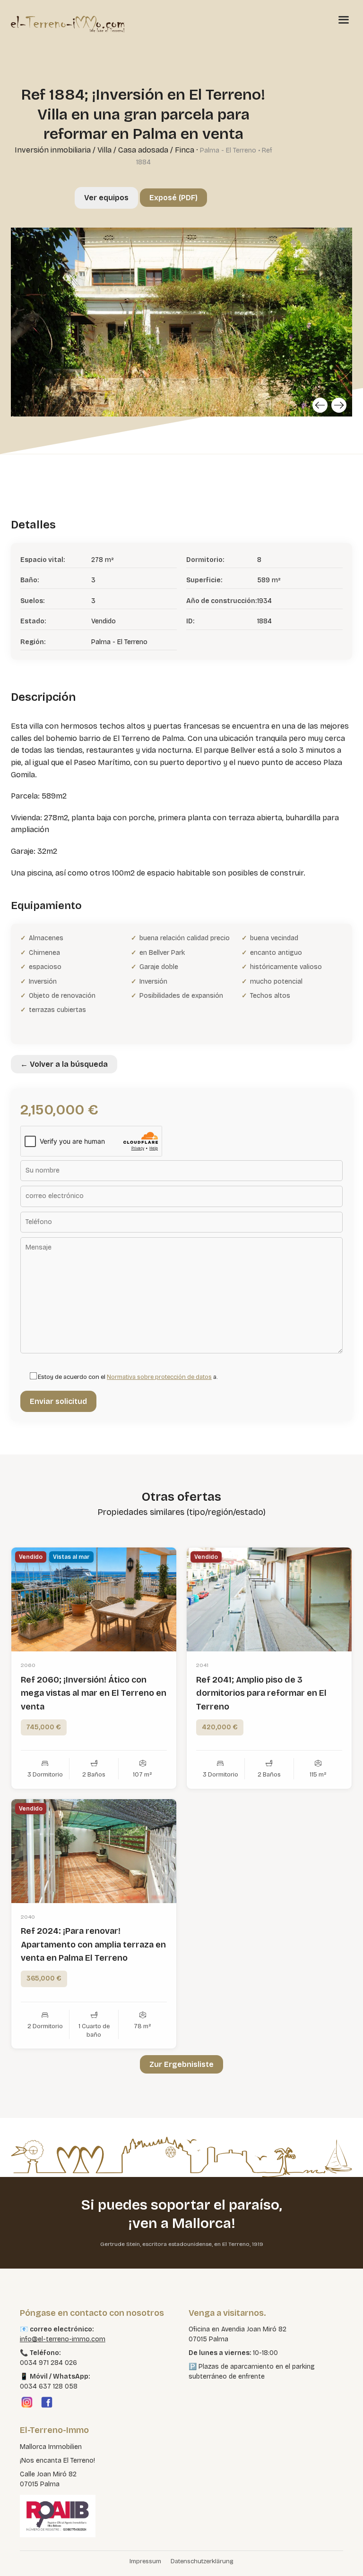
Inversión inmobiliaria (53, 150)
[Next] (339, 405)
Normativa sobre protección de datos (159, 1377)
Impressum (145, 2561)
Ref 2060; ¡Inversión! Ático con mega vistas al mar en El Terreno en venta (94, 1693)
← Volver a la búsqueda (64, 1064)
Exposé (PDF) (173, 198)
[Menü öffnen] (344, 19)
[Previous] (320, 405)
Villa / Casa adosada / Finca (146, 150)
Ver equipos (106, 198)
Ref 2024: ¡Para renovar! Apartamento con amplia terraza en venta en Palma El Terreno (93, 1945)
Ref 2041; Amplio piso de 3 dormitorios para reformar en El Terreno (261, 1693)
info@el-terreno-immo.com (63, 2339)
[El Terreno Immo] (68, 24)
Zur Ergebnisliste (181, 2064)
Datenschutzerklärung (202, 2561)
